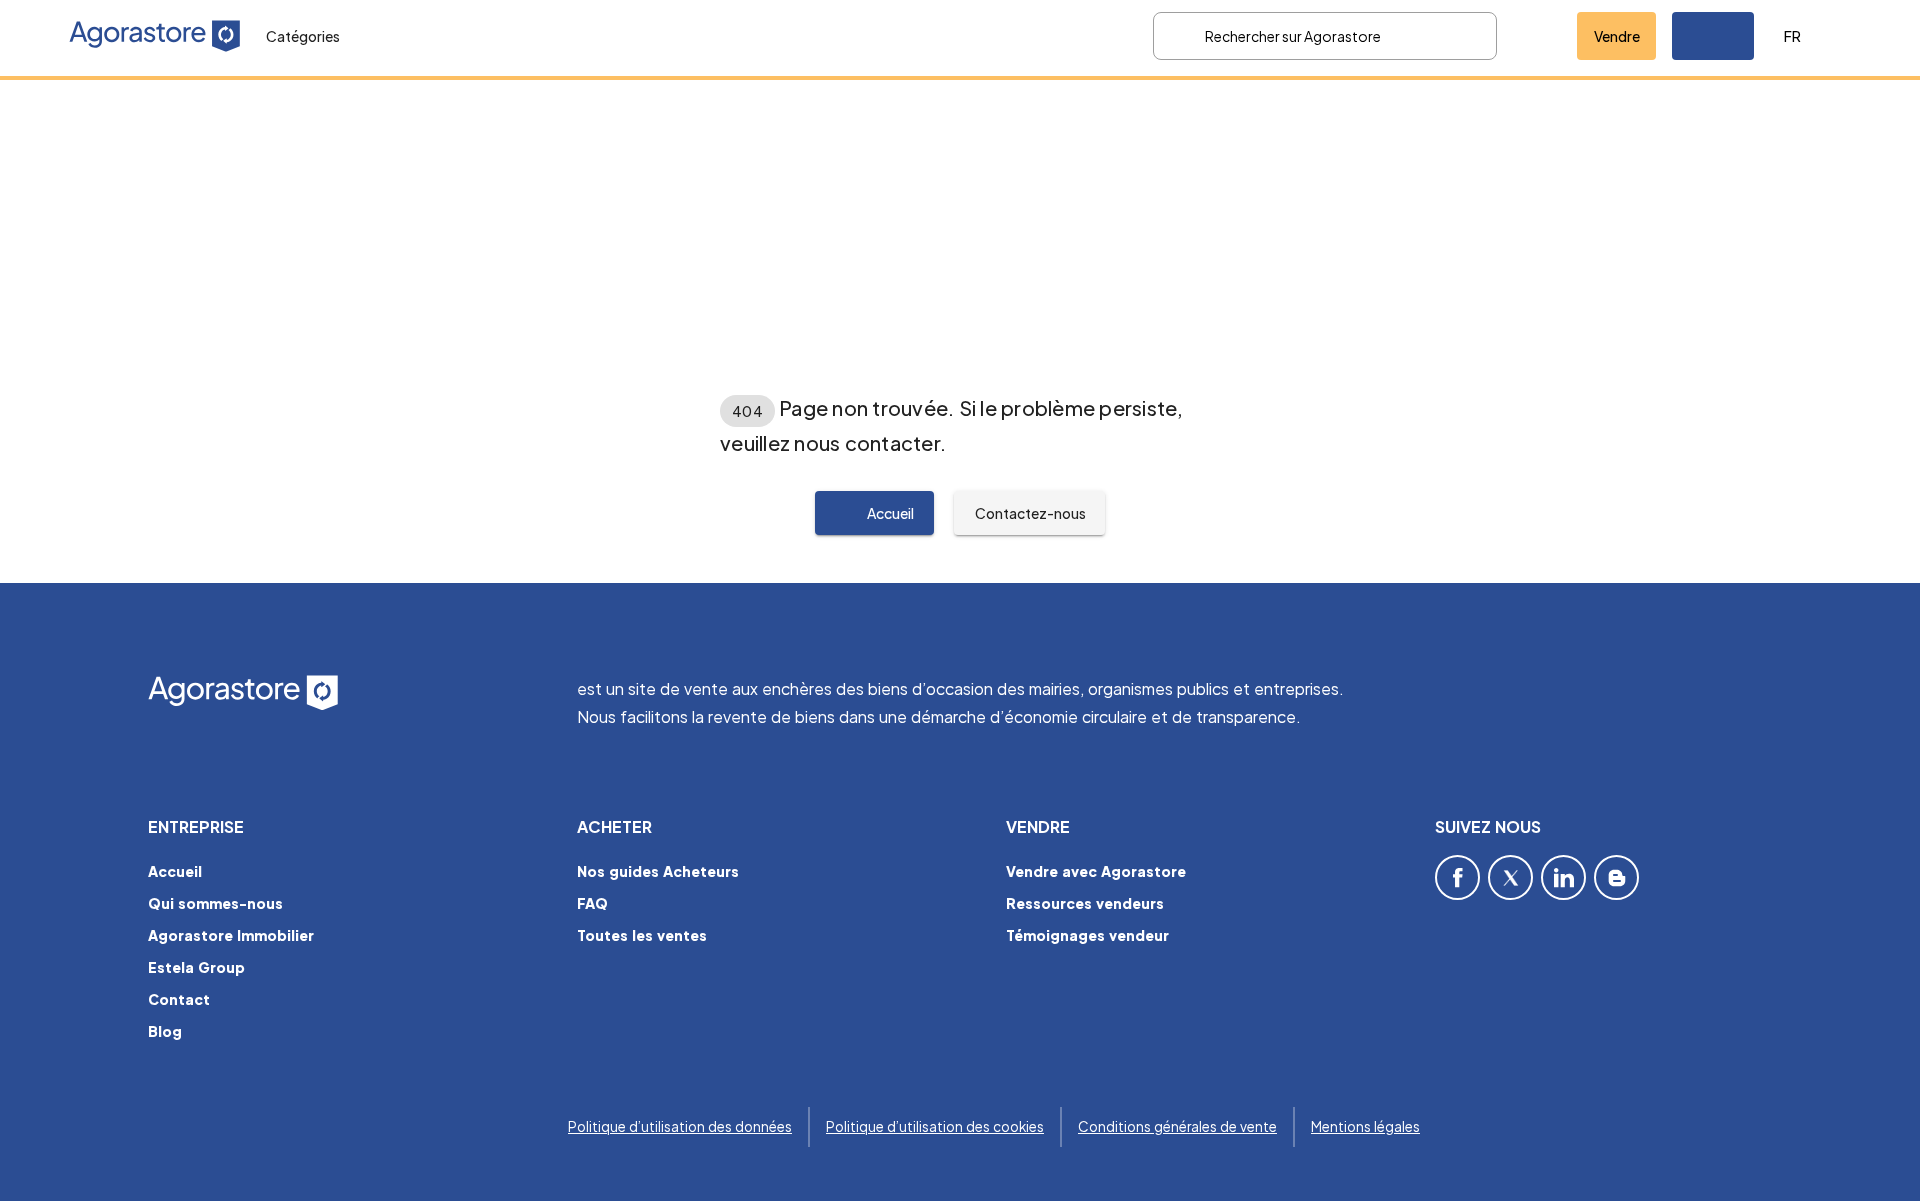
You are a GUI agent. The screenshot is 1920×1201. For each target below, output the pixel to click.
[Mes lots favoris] (1537, 36)
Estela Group (196, 967)
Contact (179, 999)
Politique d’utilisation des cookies (935, 1126)
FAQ (592, 903)
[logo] (155, 36)
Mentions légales (1365, 1126)
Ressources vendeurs (1085, 903)
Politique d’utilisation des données (680, 1126)
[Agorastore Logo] (350, 694)
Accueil (175, 871)
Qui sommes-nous (215, 903)
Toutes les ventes (642, 935)
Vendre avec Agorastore (1096, 871)
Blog (165, 1031)
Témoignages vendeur (1087, 935)
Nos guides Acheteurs (658, 871)
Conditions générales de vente (1177, 1126)
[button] (1713, 36)
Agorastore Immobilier (231, 935)
